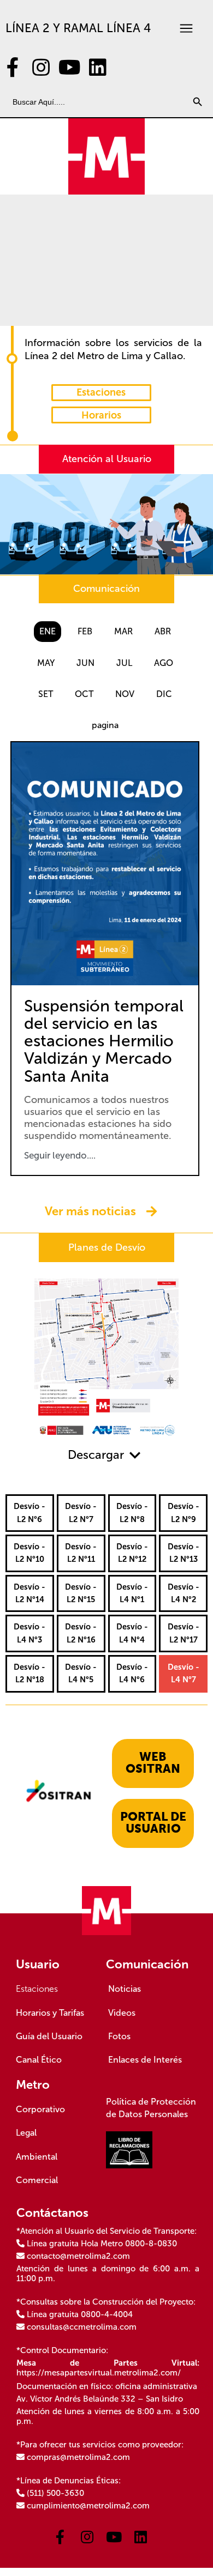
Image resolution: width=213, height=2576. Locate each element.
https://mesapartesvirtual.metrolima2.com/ (99, 2373)
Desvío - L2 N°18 (29, 1673)
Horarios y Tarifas (50, 2013)
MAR (123, 631)
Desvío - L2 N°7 (81, 1513)
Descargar (96, 1455)
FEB (85, 631)
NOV (125, 694)
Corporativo (40, 2109)
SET (46, 694)
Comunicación (106, 589)
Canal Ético (39, 2060)
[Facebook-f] (13, 68)
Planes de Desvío (107, 1247)
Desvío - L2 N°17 (184, 1633)
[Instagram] (41, 68)
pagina (105, 725)
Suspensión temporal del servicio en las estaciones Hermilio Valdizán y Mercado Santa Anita (104, 1041)
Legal (26, 2133)
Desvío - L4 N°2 (184, 1593)
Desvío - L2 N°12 (132, 1553)
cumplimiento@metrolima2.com (88, 2506)
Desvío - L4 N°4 (132, 1633)
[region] (106, 260)
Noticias (125, 1989)
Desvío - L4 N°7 (184, 1673)
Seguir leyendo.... (60, 1156)
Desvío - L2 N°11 (81, 1553)
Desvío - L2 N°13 (184, 1553)
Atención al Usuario (107, 459)
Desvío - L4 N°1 (132, 1593)
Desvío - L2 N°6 (29, 1513)
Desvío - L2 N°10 (29, 1553)
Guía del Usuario (49, 2036)
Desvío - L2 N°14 (29, 1593)
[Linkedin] (98, 68)
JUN (85, 663)
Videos (122, 2013)
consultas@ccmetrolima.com (82, 2327)
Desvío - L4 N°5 (81, 1673)
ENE (48, 631)
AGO (164, 663)
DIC (164, 694)
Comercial (37, 2180)
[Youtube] (69, 68)
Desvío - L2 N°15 (81, 1593)
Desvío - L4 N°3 (29, 1633)
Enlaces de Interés (145, 2060)
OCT (84, 694)
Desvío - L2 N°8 (132, 1513)
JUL (124, 663)
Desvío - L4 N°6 (132, 1673)
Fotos (119, 2036)
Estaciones (37, 1989)
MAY (46, 663)
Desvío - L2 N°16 (81, 1633)
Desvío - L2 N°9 (184, 1513)
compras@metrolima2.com (78, 2457)
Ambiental (37, 2157)
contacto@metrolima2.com (78, 2256)
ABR (163, 631)
